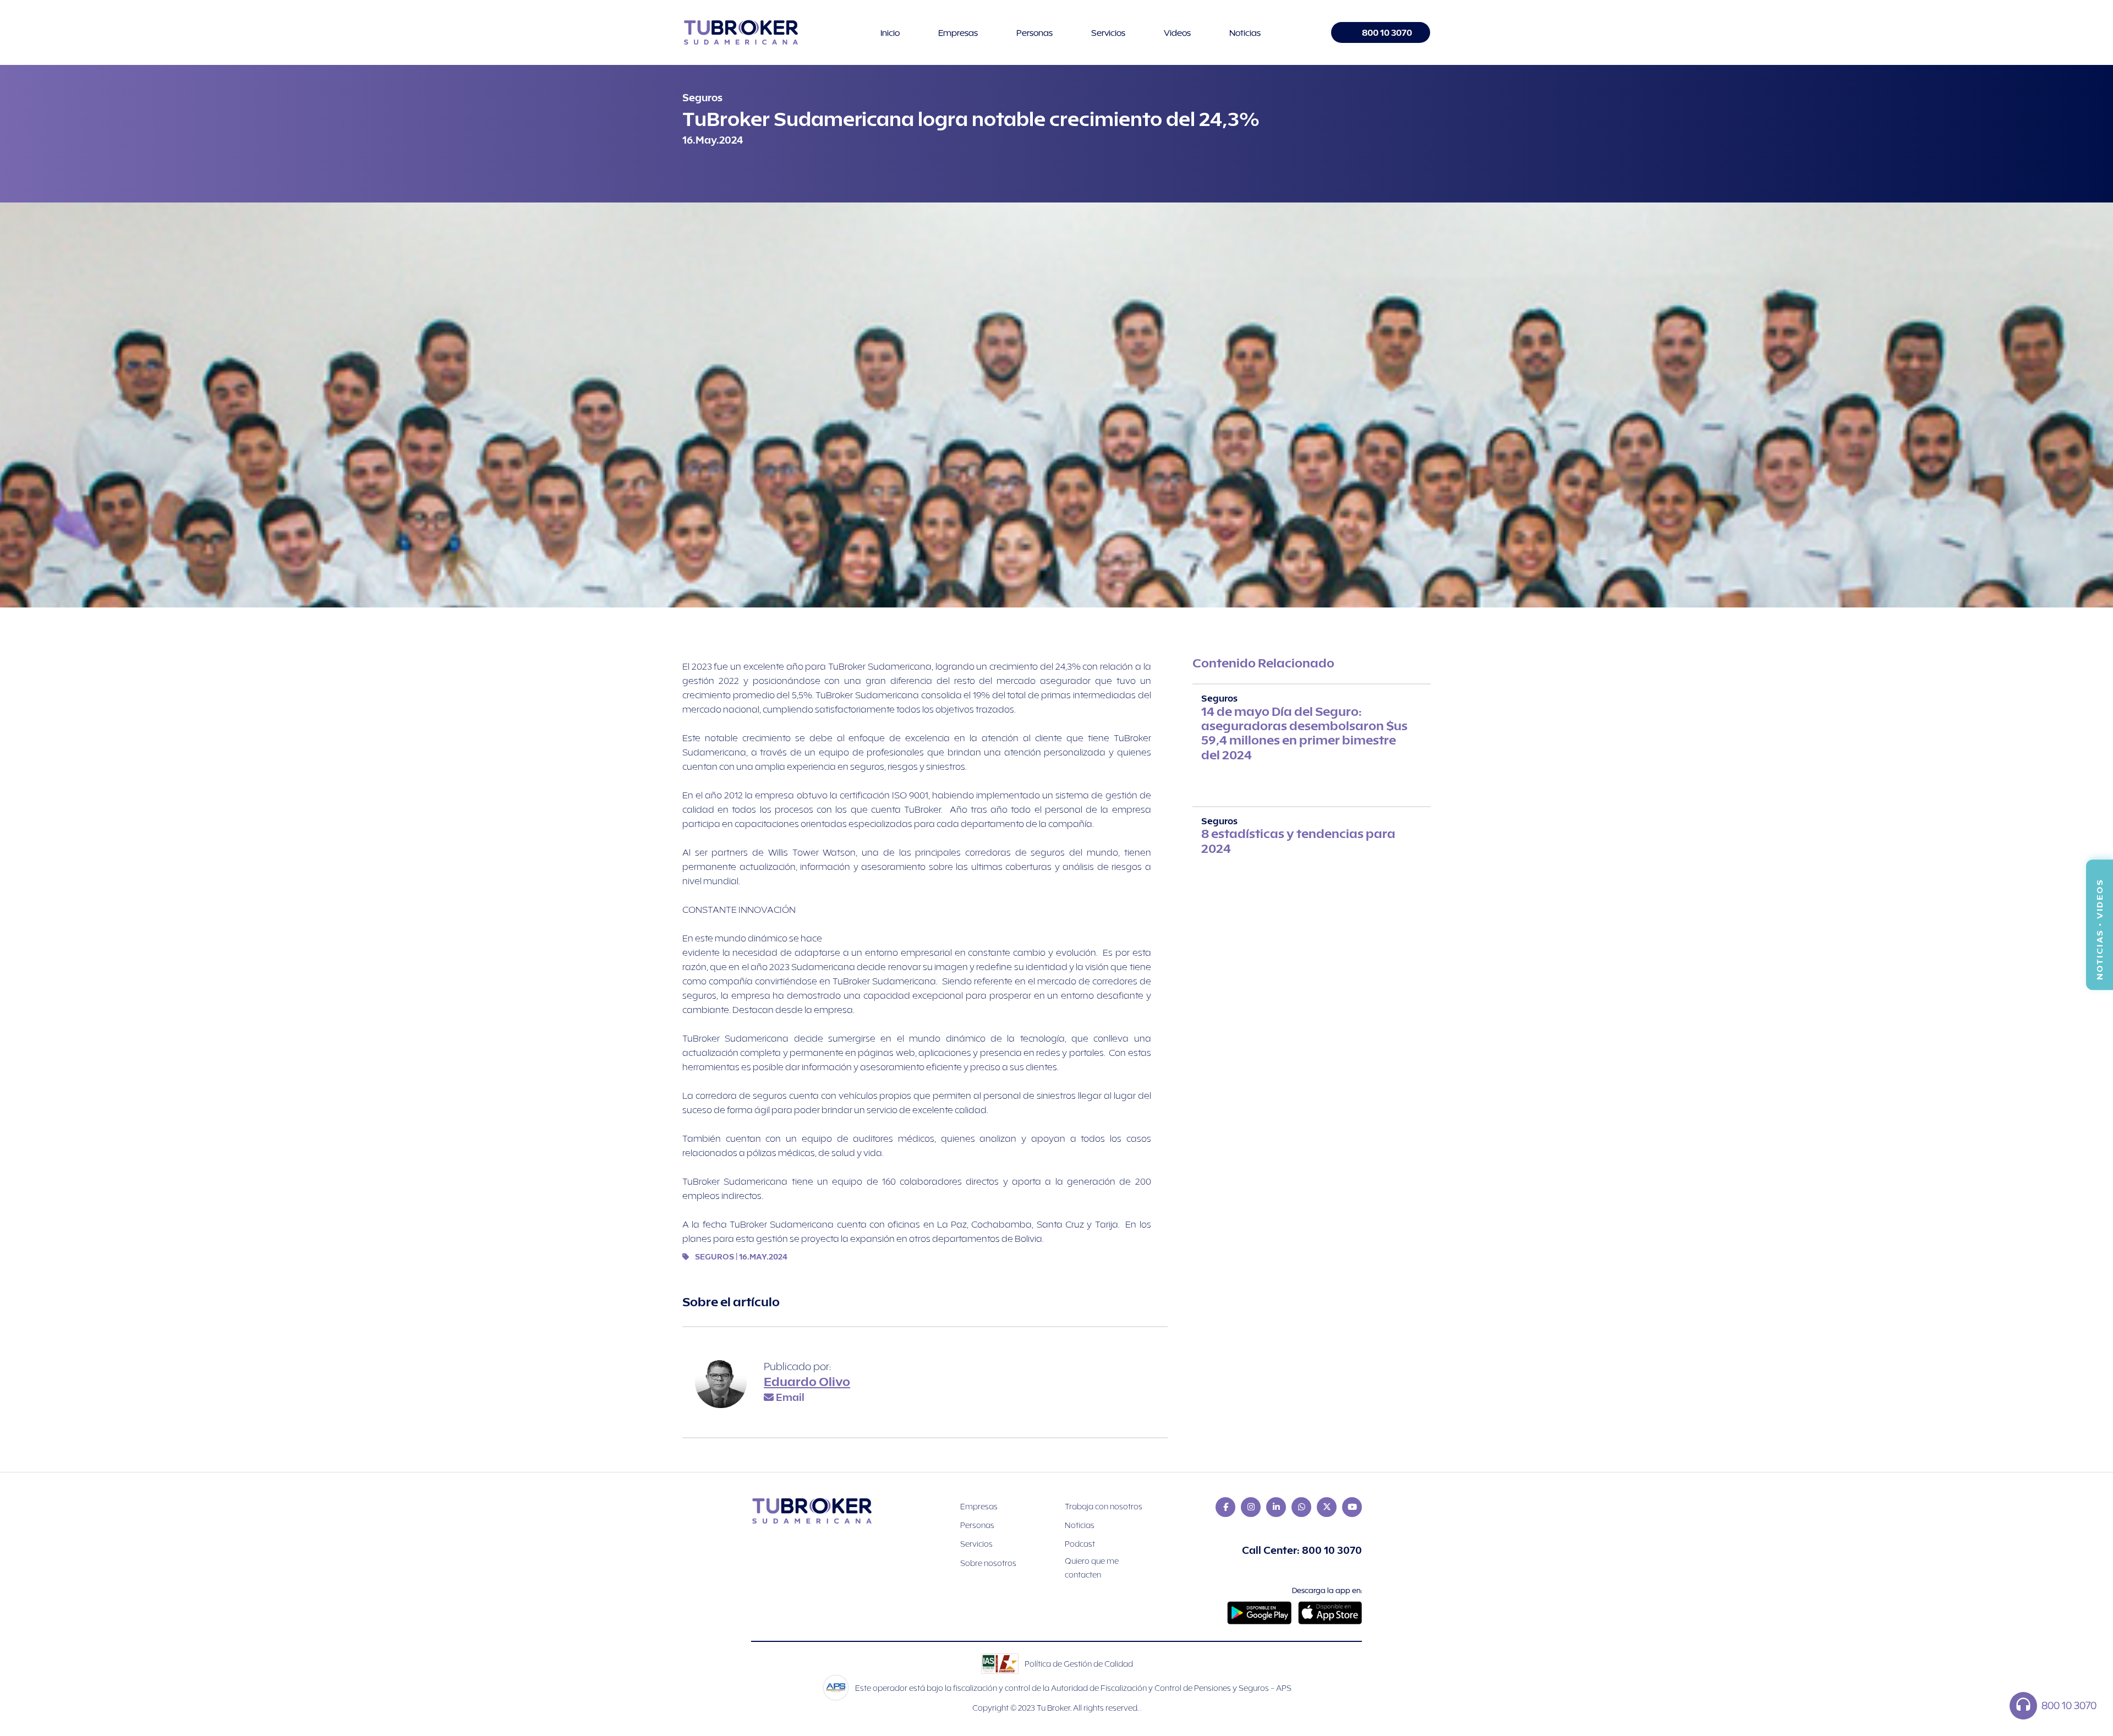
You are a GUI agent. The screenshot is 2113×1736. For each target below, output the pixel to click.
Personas (1034, 32)
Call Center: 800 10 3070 (1302, 1550)
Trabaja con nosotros (1104, 1506)
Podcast (1080, 1544)
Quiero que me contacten (1092, 1568)
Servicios (1108, 32)
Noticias (1245, 32)
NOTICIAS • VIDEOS (2099, 925)
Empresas (958, 32)
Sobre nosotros (988, 1563)
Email (790, 1397)
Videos (1177, 32)
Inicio (890, 32)
